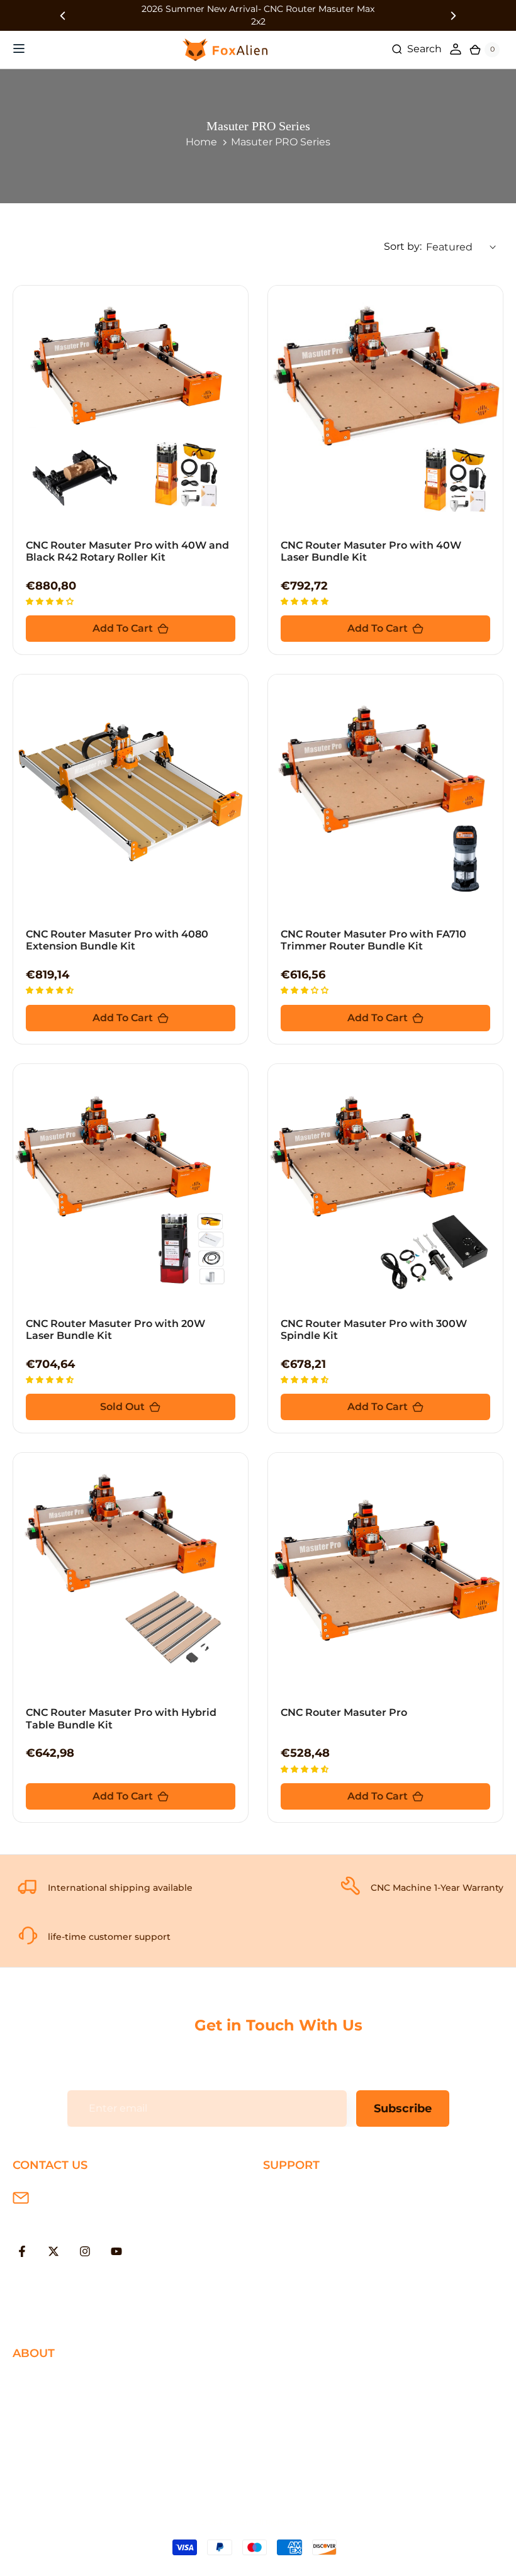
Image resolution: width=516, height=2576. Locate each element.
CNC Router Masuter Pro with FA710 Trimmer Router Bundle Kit (373, 940)
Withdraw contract (310, 2315)
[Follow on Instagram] (85, 2251)
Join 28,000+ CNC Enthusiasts (338, 2294)
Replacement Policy (314, 2254)
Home (201, 142)
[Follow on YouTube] (116, 2251)
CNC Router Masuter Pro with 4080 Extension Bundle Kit (117, 940)
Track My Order (301, 2274)
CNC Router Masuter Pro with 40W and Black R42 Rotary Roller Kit (127, 551)
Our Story (36, 2381)
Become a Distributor (67, 2442)
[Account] (456, 49)
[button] (51, 601)
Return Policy (297, 2233)
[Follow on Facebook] (22, 2251)
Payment (286, 2213)
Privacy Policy (47, 2401)
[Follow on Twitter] (53, 2251)
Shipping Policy (302, 2192)
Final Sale (36, 2483)
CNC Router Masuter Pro (344, 1712)
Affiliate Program (54, 2462)
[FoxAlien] (258, 15)
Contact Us (41, 2422)
